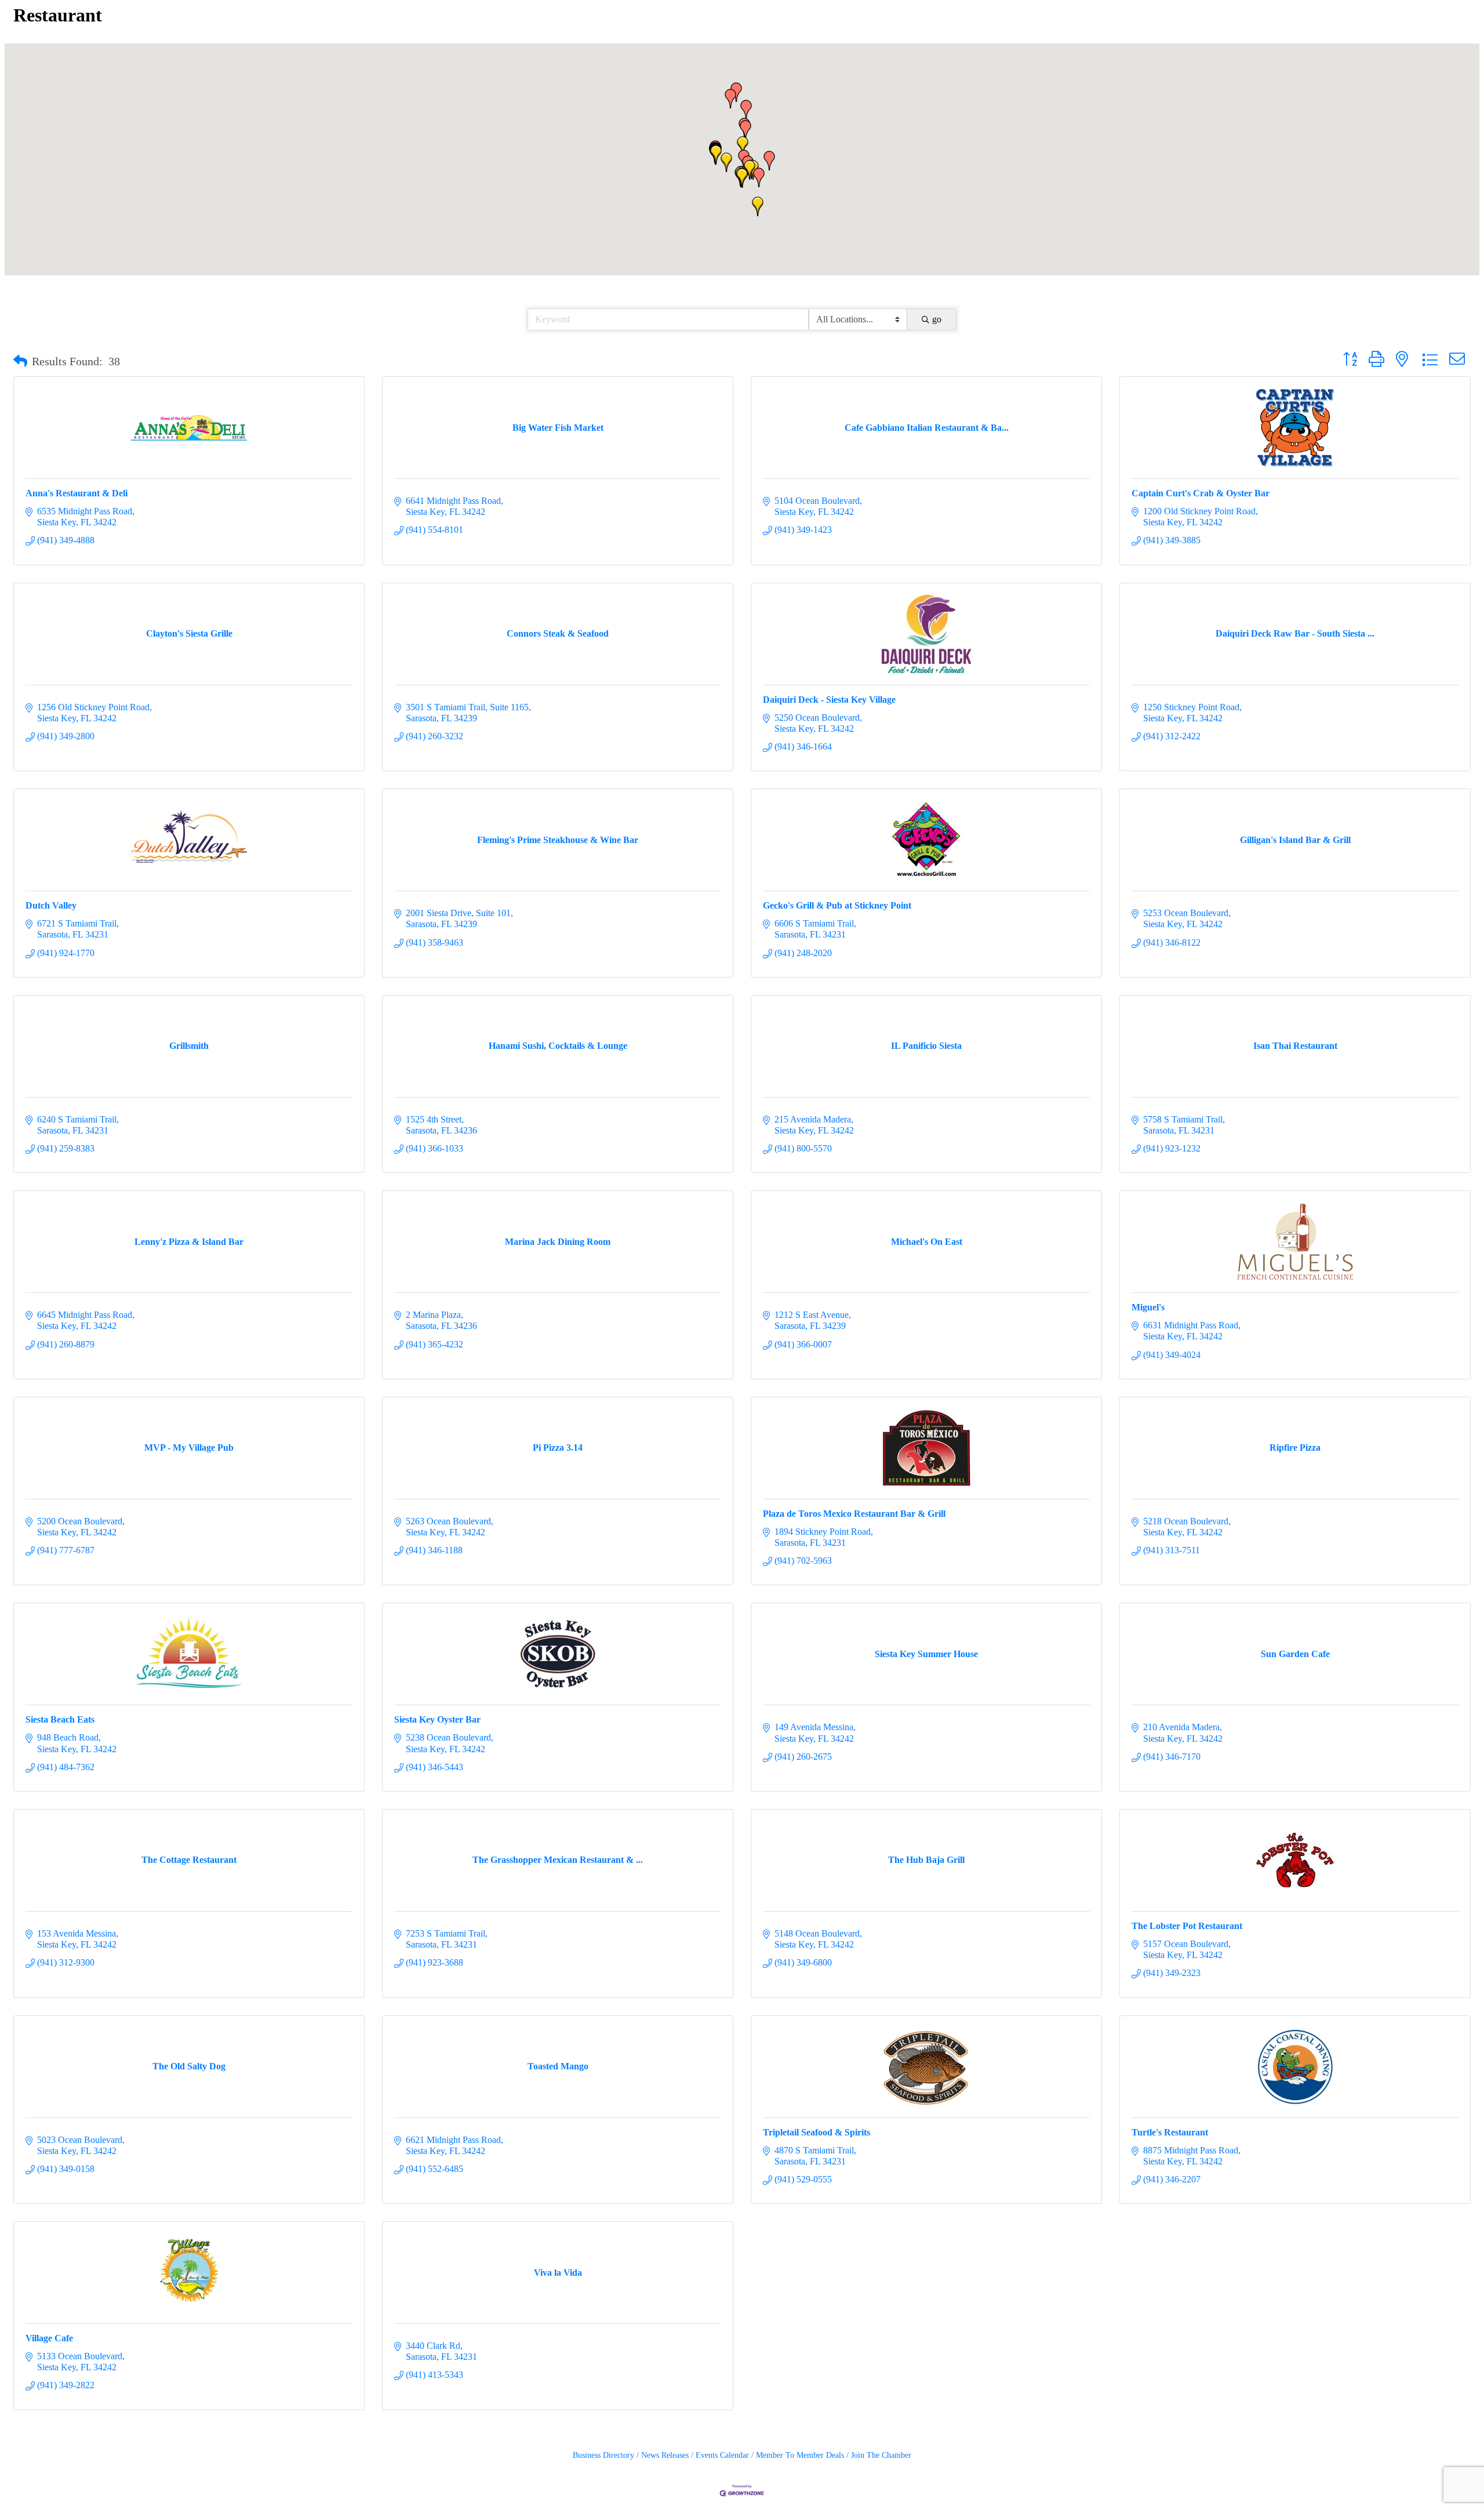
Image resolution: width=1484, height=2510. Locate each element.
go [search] (937, 319)
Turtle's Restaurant (1170, 2132)
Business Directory (603, 2455)
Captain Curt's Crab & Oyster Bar (1201, 493)
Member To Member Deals (800, 2455)
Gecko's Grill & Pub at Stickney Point (837, 905)
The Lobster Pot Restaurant (1187, 1926)
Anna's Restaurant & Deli (77, 493)
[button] (759, 177)
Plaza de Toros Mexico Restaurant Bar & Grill (854, 1514)
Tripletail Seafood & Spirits (816, 2132)
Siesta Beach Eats (60, 1719)
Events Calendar (722, 2455)
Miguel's (1148, 1307)
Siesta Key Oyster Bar (437, 1719)
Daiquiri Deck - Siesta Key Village (829, 700)
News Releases (665, 2455)
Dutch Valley (51, 905)
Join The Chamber (881, 2455)
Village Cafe (49, 2338)
